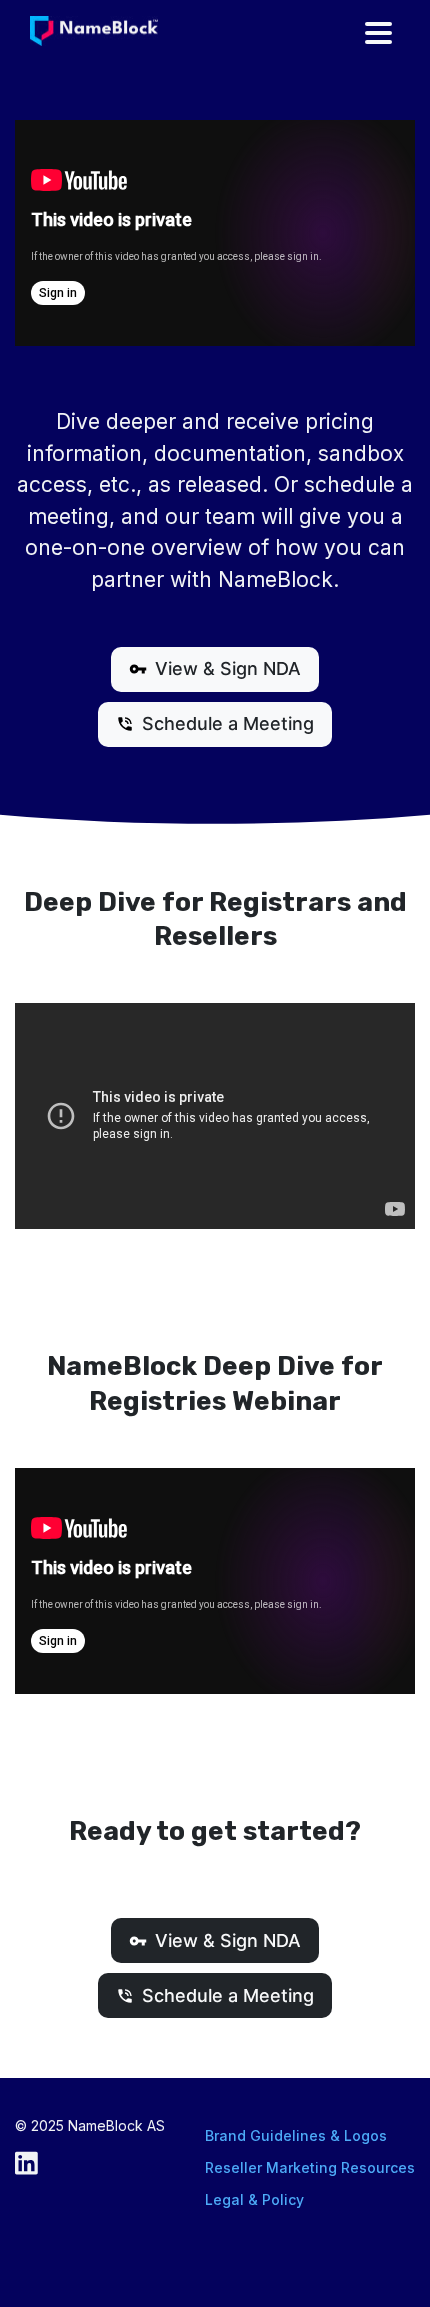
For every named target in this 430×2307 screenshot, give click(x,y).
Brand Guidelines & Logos (296, 2135)
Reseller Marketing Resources (310, 2167)
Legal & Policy (254, 2199)
